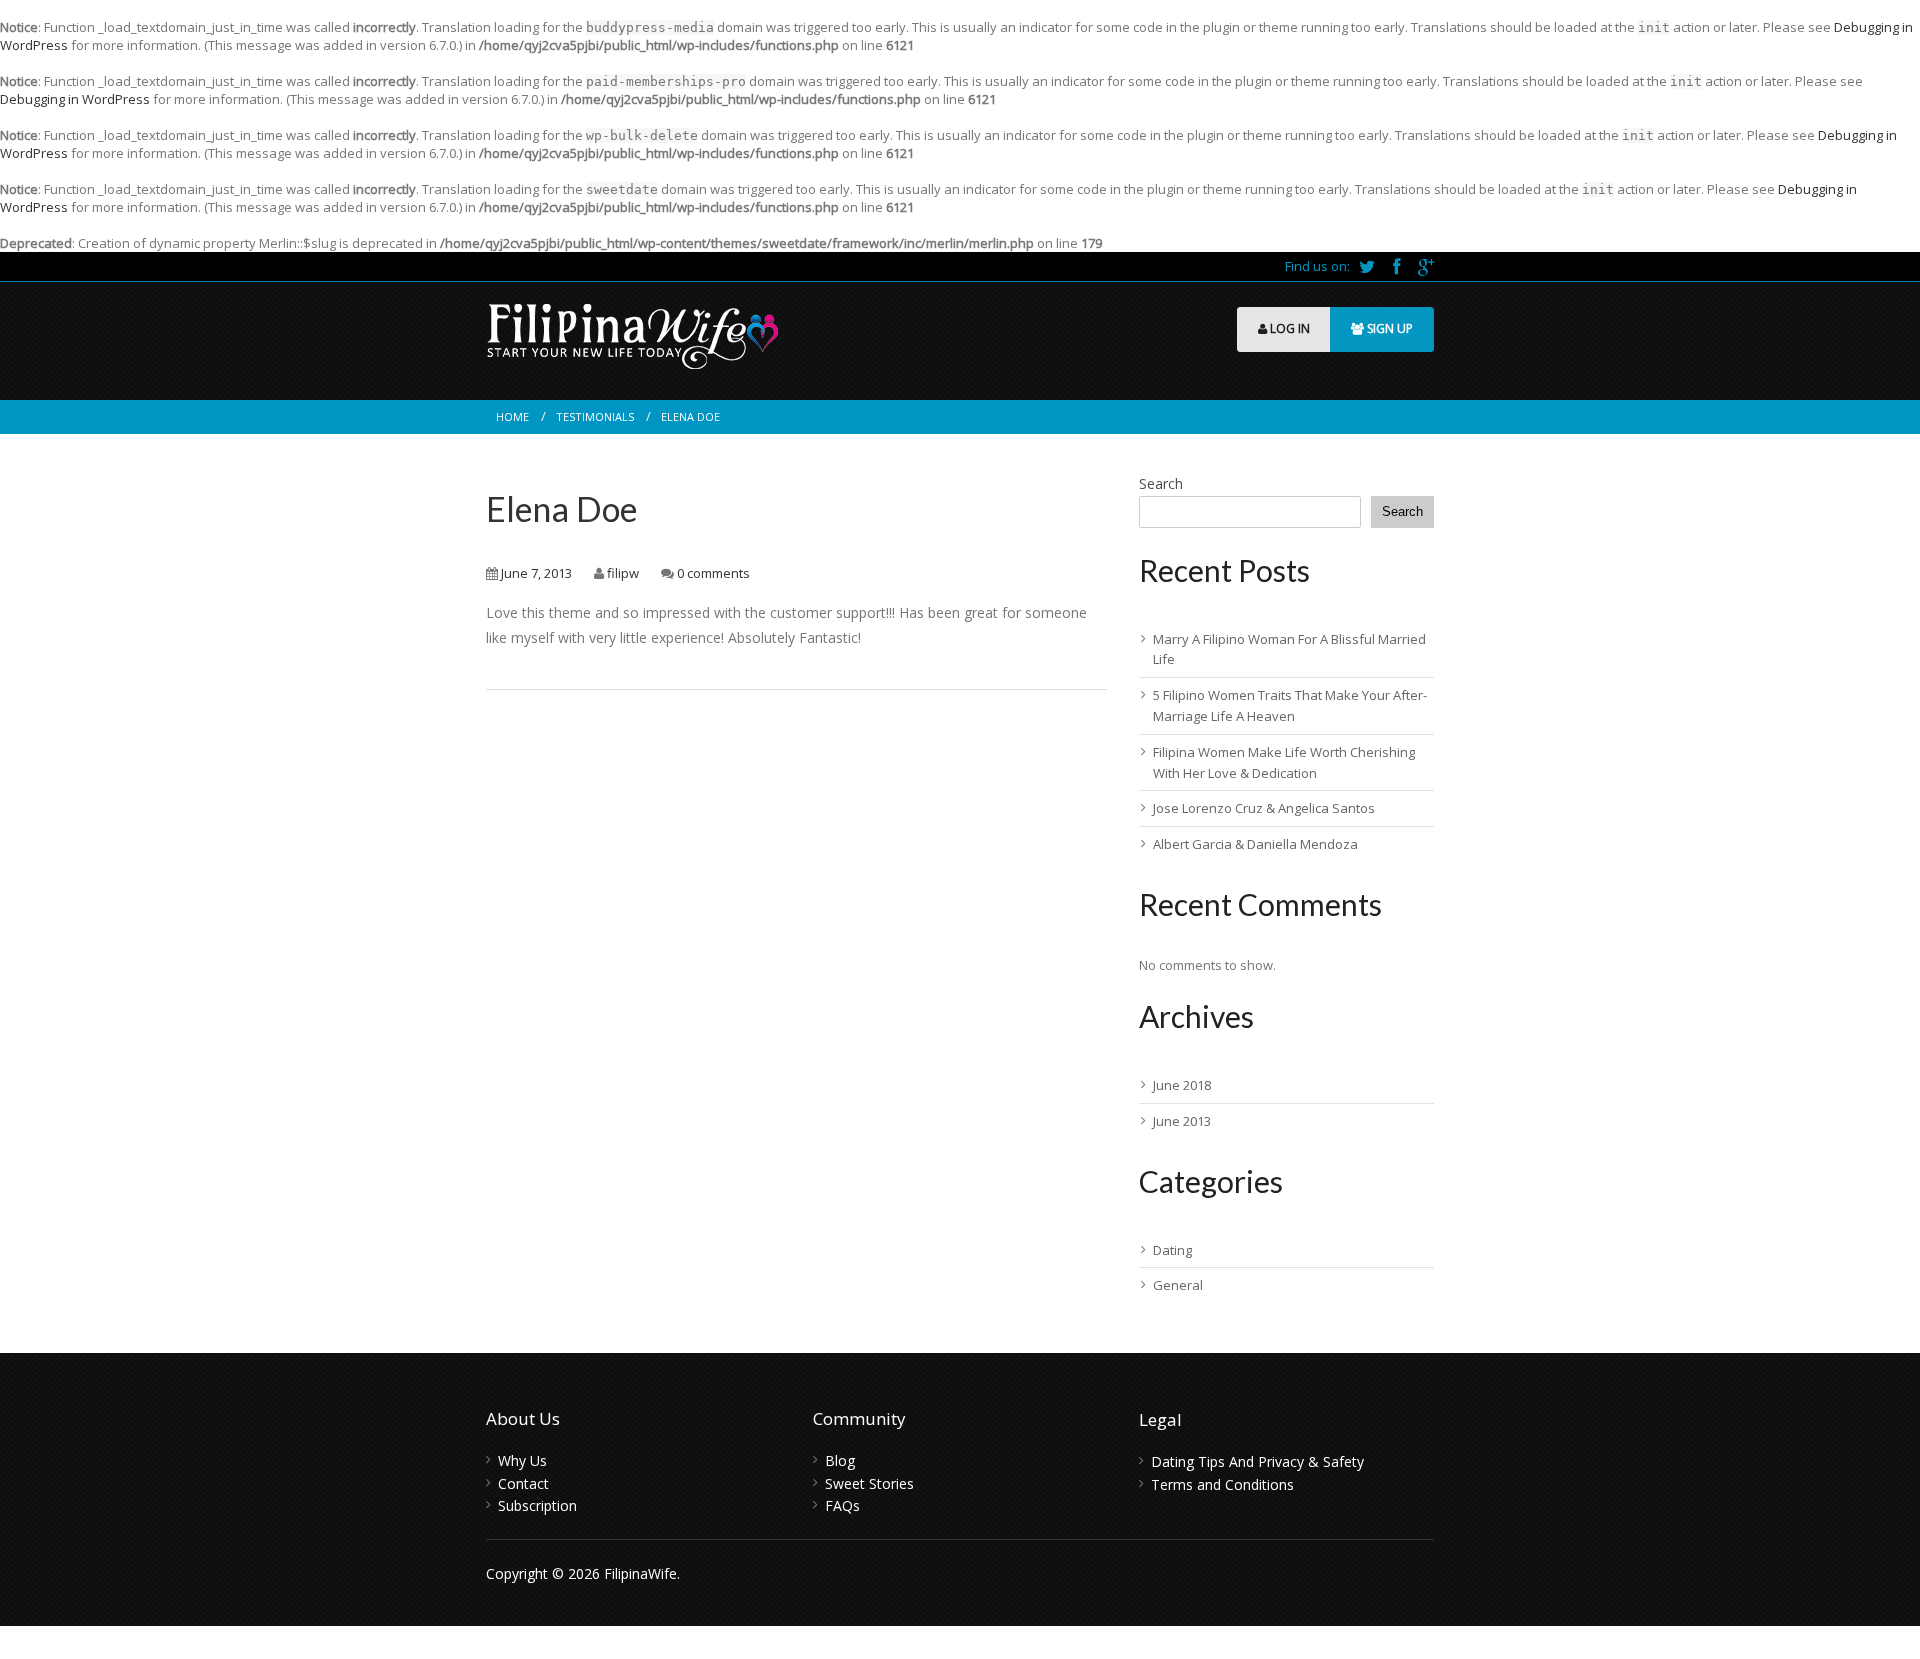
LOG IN (1288, 328)
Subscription (537, 1505)
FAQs (842, 1505)
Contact (523, 1483)
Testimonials (595, 416)
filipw (623, 573)
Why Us (522, 1460)
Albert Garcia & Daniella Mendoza (1255, 844)
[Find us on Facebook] (1398, 266)
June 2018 (1182, 1085)
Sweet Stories (869, 1483)
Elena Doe (562, 508)
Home (512, 416)
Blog (840, 1460)
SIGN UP (1388, 328)
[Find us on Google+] (1426, 266)
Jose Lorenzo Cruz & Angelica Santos (1264, 808)
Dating (1172, 1250)
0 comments (713, 573)
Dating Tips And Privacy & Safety (1257, 1461)
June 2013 (1182, 1121)
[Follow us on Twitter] (1368, 266)
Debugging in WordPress (75, 99)
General (1178, 1285)
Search (1161, 483)
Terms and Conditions (1222, 1484)
